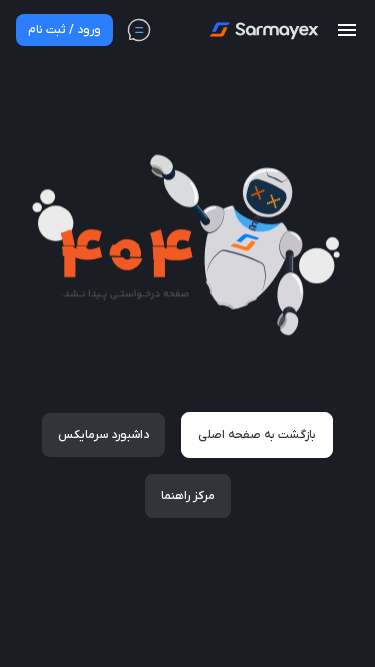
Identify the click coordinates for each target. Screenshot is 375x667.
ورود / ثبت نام (64, 30)
